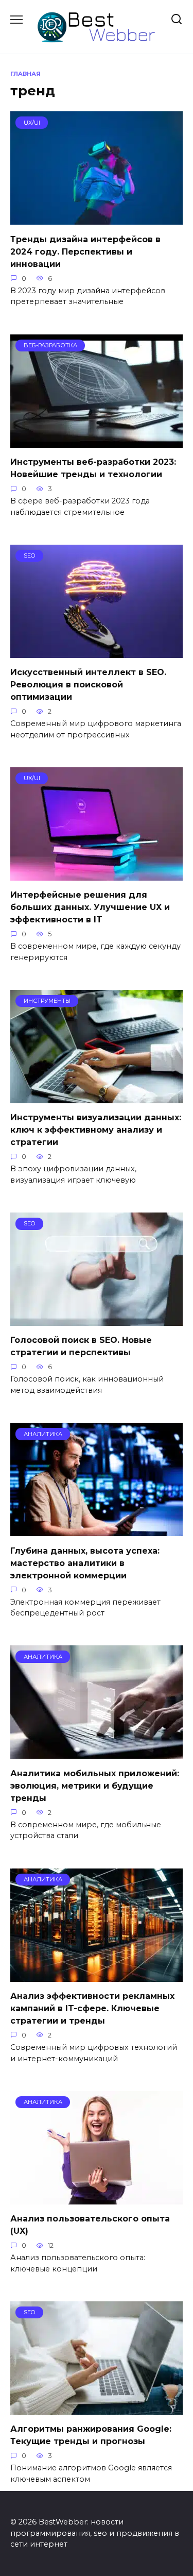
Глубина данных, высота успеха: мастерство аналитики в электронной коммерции (85, 1563)
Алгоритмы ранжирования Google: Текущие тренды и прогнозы (91, 2435)
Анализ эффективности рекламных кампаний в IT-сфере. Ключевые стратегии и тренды (92, 2008)
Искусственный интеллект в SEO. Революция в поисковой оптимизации (88, 685)
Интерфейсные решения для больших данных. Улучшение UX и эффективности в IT (90, 907)
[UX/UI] (97, 218)
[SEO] (97, 652)
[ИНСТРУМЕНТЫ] (97, 1097)
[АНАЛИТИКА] (97, 1530)
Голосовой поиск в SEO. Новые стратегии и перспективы (81, 1346)
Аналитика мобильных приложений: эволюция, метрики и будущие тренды (95, 1785)
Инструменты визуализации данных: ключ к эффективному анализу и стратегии (96, 1130)
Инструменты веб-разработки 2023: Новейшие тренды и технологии (93, 468)
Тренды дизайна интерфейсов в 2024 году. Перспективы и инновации (85, 251)
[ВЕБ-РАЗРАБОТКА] (97, 441)
